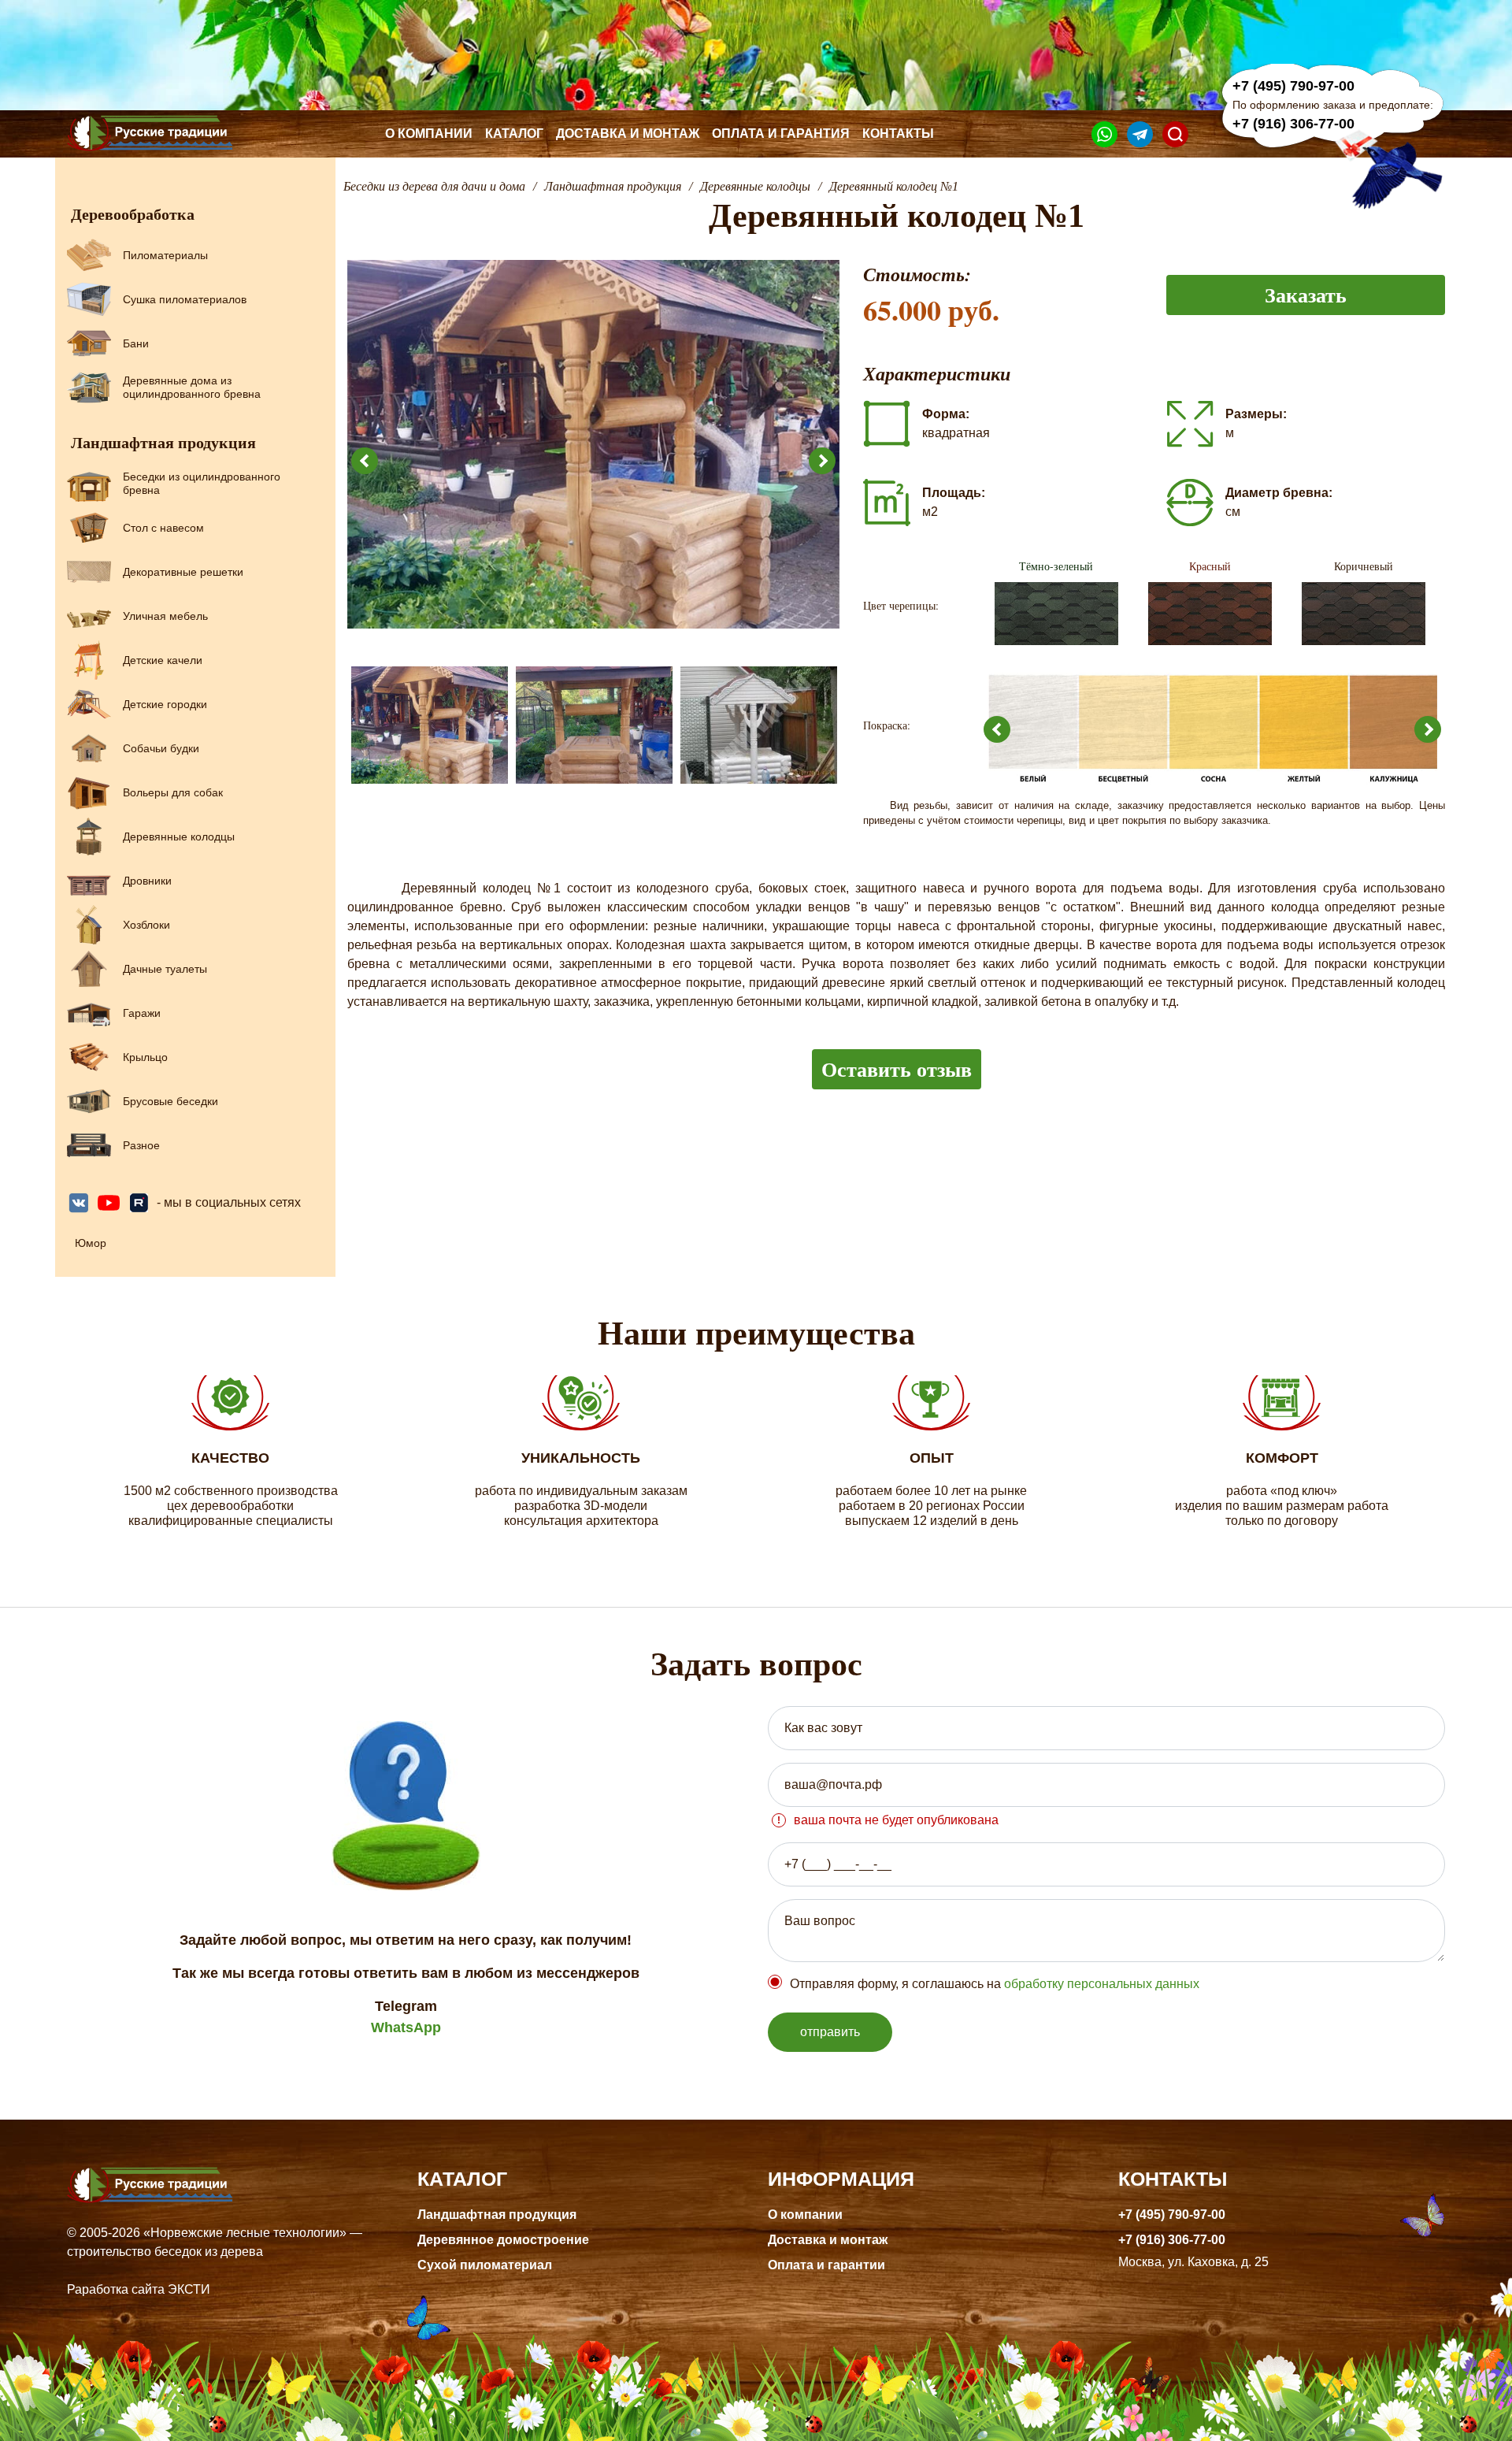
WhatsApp (406, 2027)
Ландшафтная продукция (497, 2215)
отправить (830, 2032)
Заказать (1306, 295)
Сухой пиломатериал (485, 2265)
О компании (429, 134)
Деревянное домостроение (503, 2240)
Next (822, 461)
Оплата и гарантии (826, 2265)
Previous (365, 461)
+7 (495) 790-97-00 (1293, 86)
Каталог (514, 134)
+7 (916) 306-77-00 (1293, 124)
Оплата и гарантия (781, 134)
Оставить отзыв (897, 1069)
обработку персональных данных (1102, 1984)
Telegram (406, 2006)
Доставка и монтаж (628, 134)
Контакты (898, 134)
